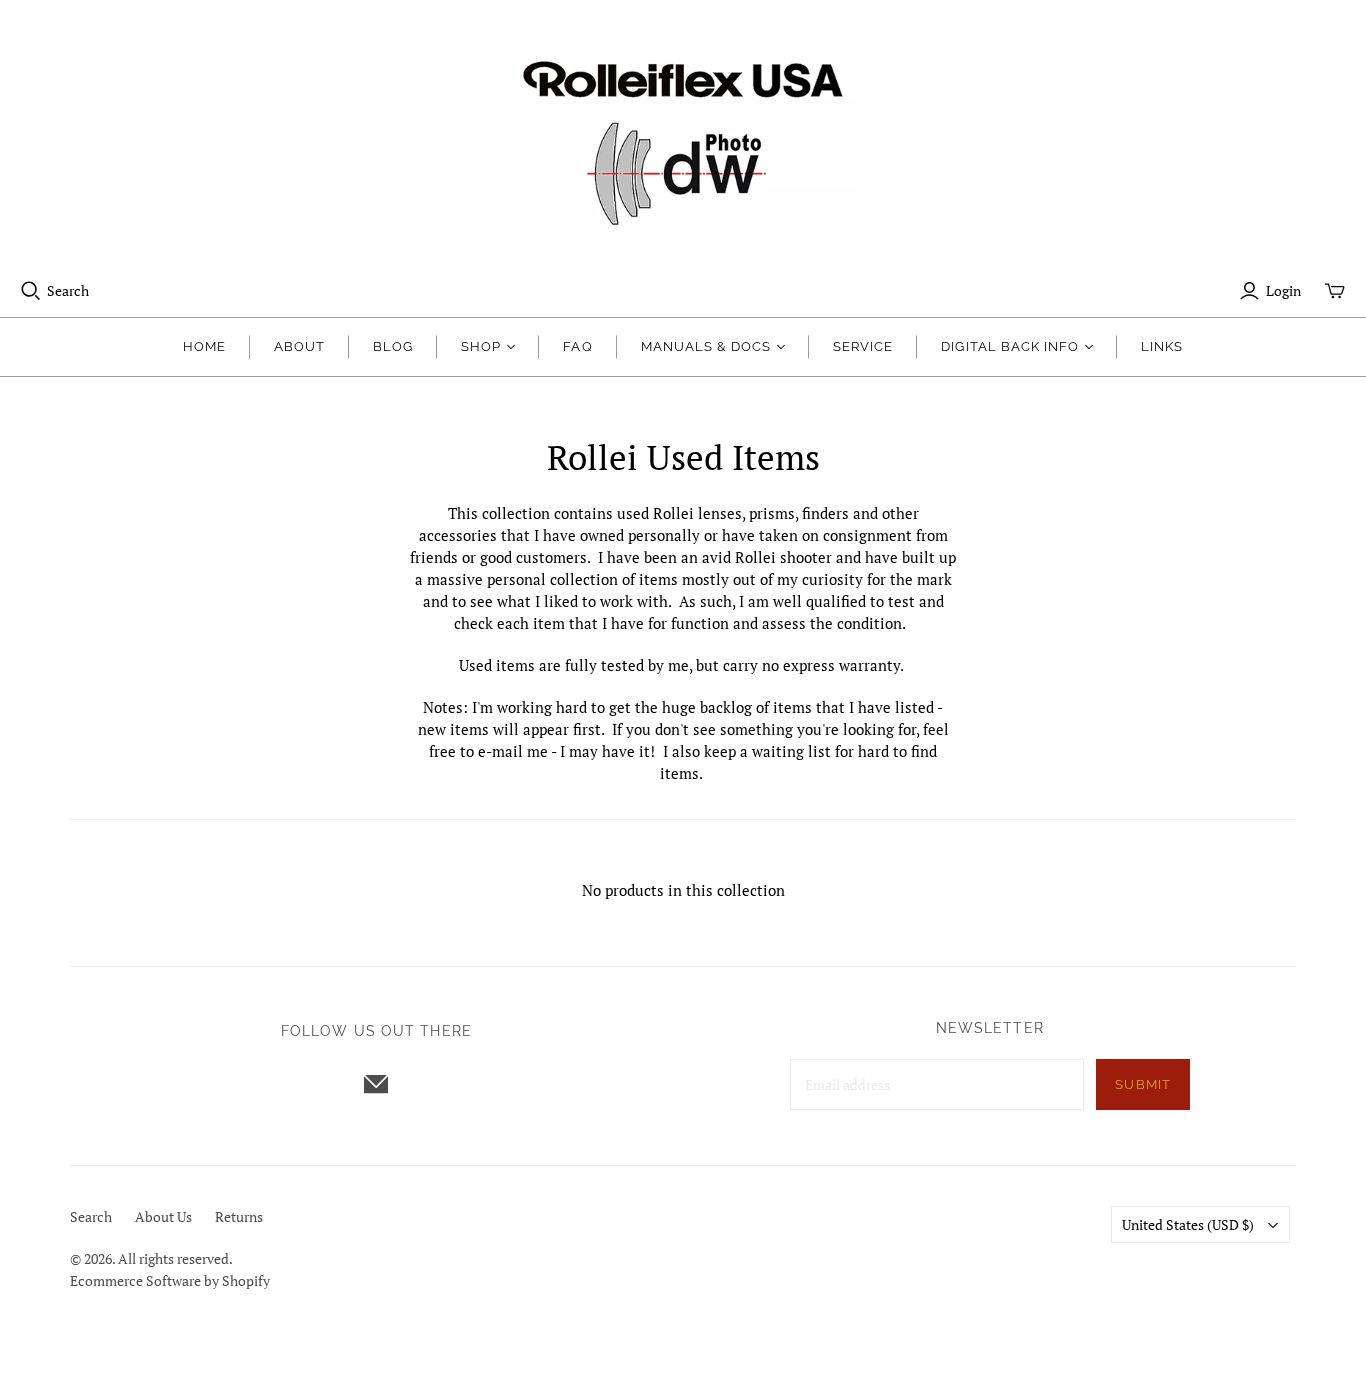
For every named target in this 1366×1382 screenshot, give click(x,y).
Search (68, 290)
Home (204, 346)
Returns (239, 1216)
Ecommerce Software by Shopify (170, 1280)
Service (863, 346)
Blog (393, 346)
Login (1283, 290)
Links (1162, 346)
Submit (1142, 1084)
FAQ (577, 346)
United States (1188, 1224)
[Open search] (31, 291)
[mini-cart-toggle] (1335, 291)
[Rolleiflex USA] (683, 140)
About (299, 346)
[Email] (376, 1084)
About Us (163, 1216)
